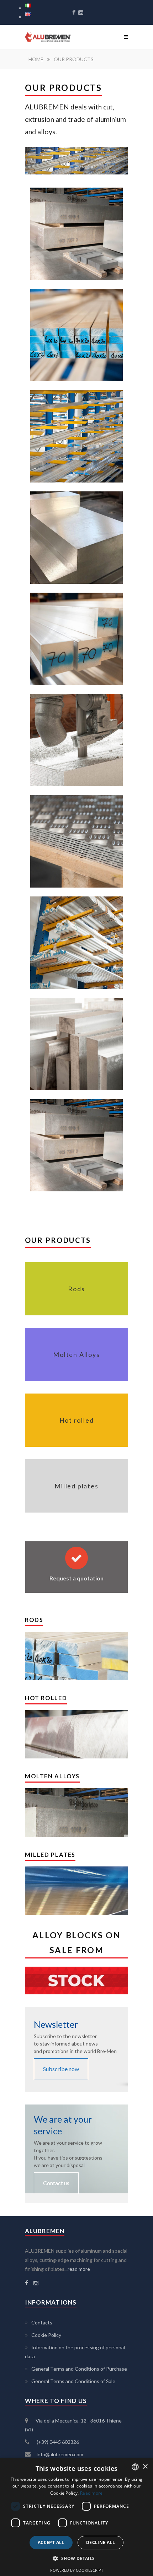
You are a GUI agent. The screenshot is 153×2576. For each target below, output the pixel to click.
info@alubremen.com (60, 2454)
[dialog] (76, 2517)
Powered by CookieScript (77, 2570)
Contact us (56, 2183)
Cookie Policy (46, 2335)
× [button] (145, 2467)
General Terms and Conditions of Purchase (79, 2369)
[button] (76, 2559)
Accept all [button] (51, 2542)
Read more (91, 2493)
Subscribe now (61, 2069)
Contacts (42, 2322)
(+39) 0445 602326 (58, 2442)
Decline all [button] (101, 2542)
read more (79, 2269)
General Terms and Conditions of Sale (73, 2381)
